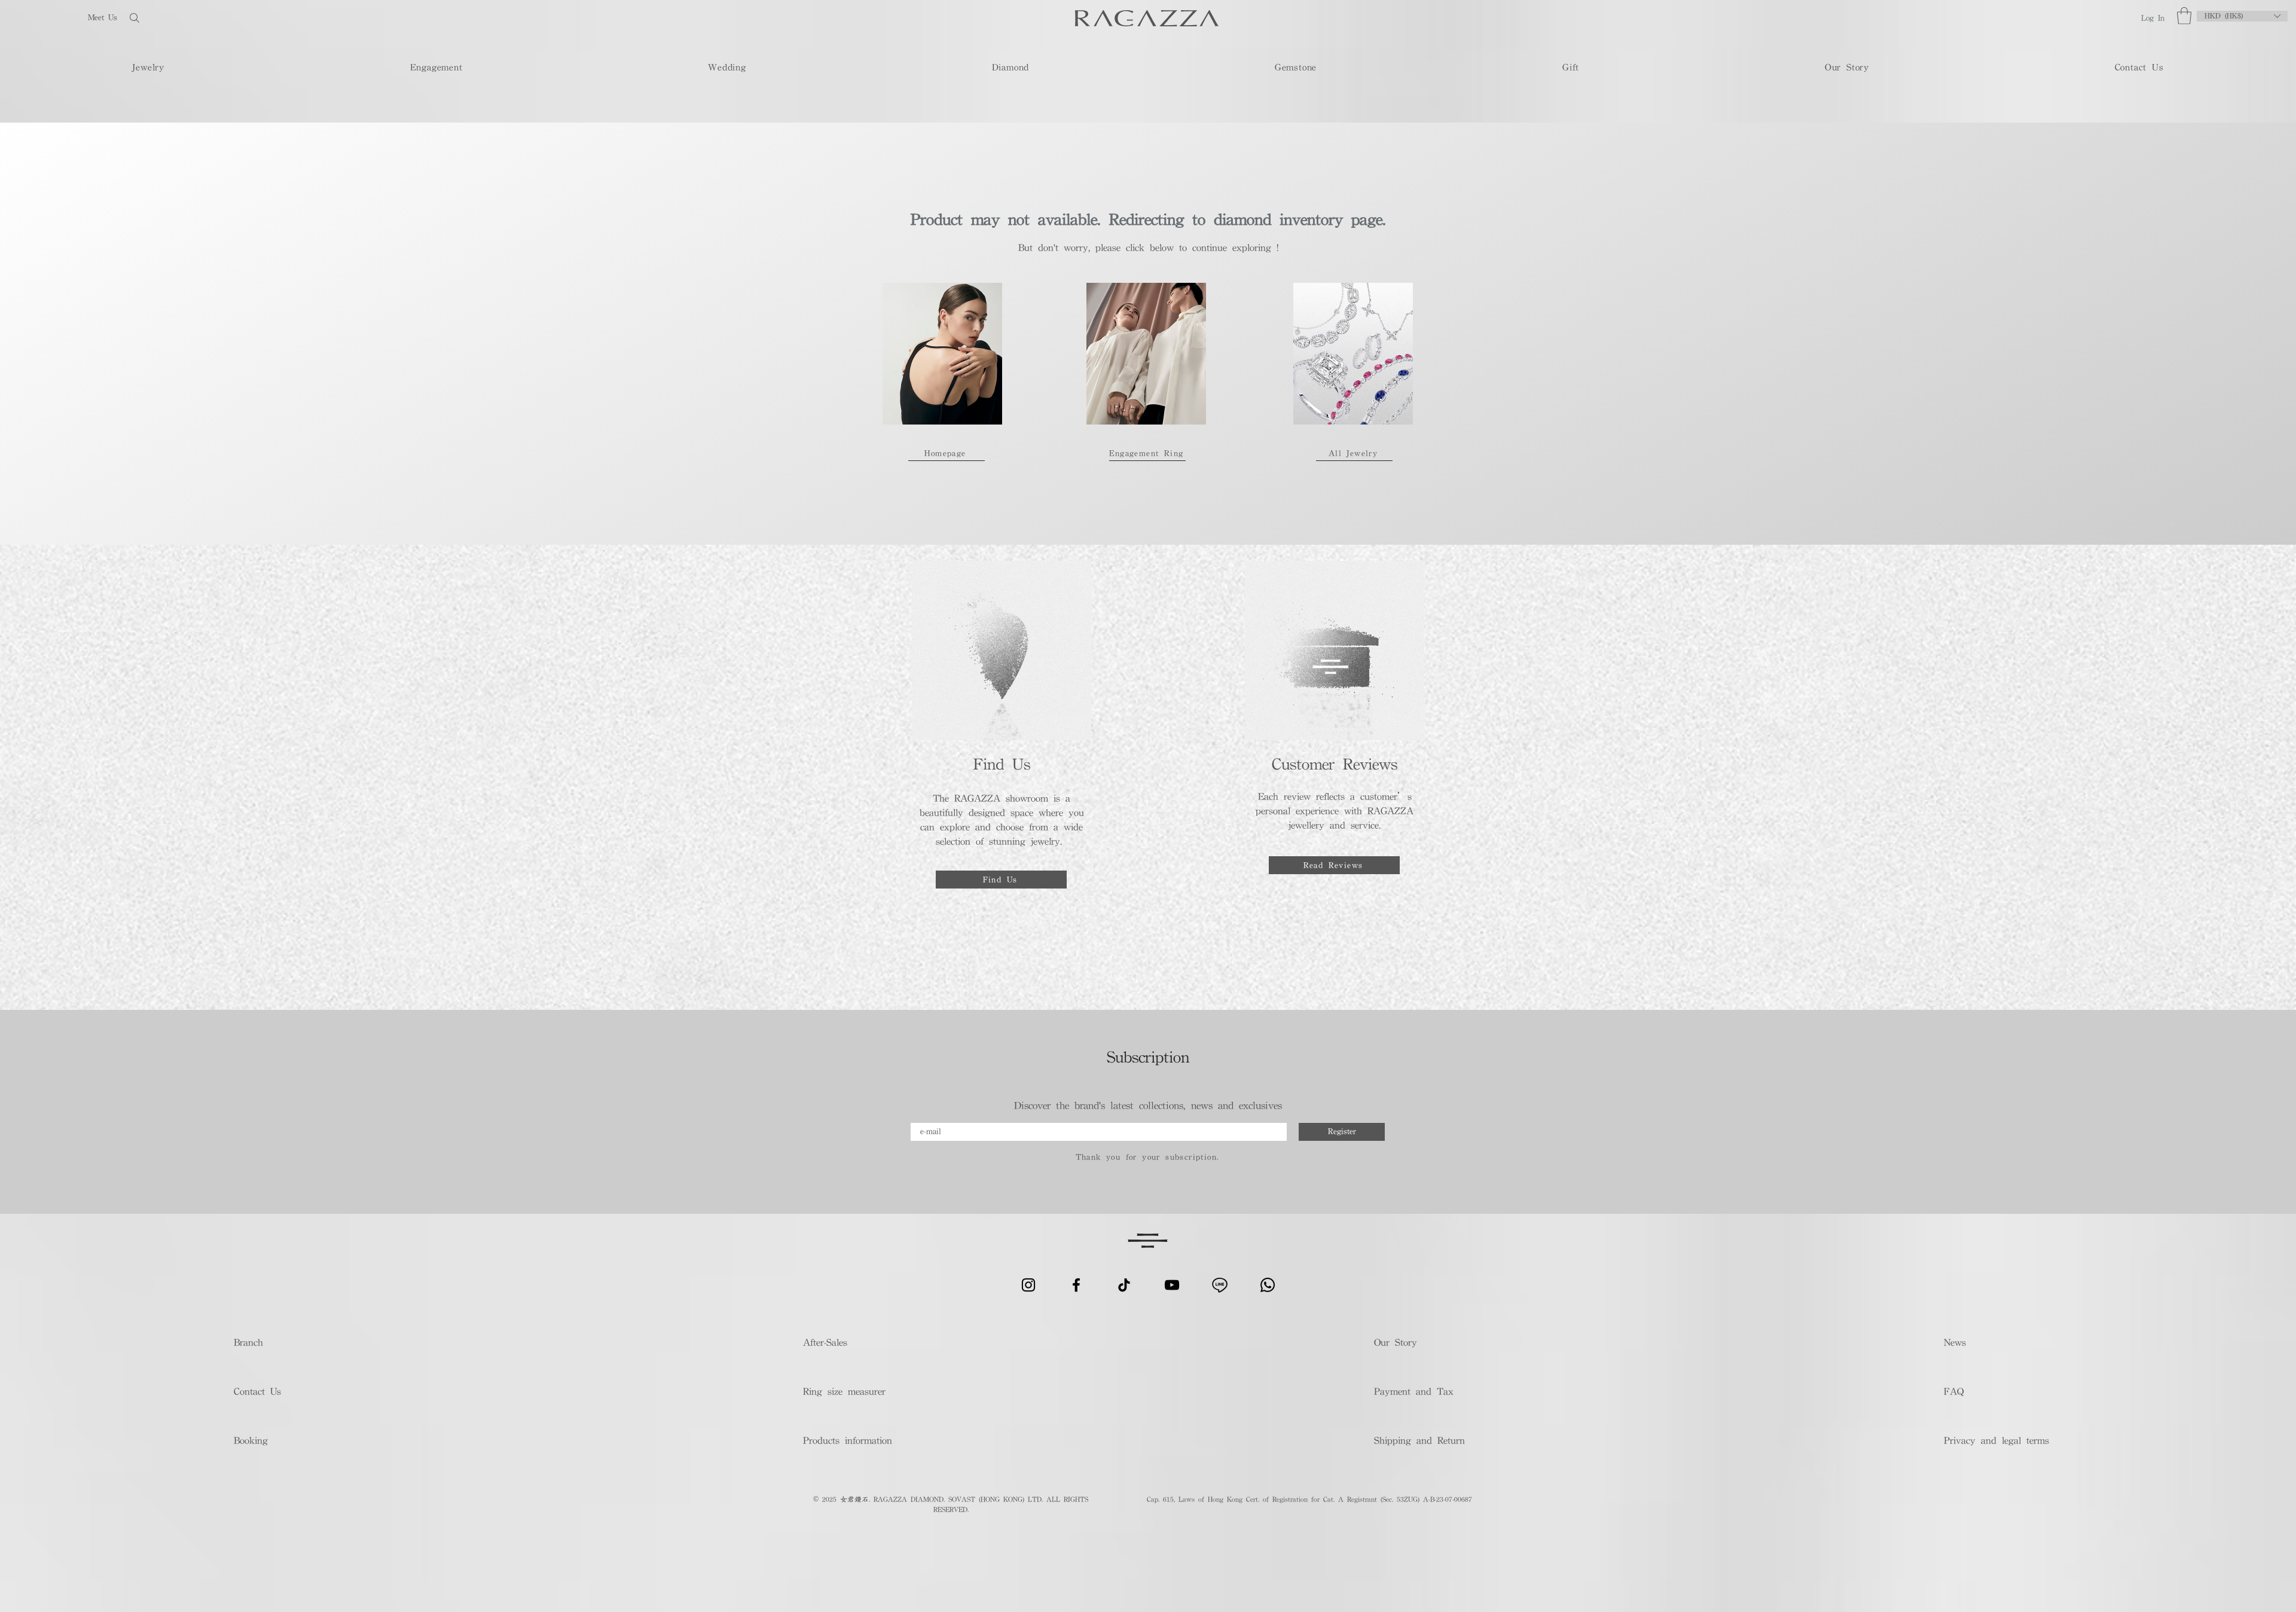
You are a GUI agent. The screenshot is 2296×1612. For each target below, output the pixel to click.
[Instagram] (1028, 1285)
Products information (848, 1440)
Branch (248, 1342)
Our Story (1396, 1342)
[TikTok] (1124, 1285)
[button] (2184, 16)
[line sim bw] (1220, 1285)
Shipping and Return (1416, 1440)
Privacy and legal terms (1996, 1440)
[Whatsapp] (1268, 1285)
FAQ (1954, 1391)
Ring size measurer (844, 1391)
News (1955, 1342)
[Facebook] (1076, 1285)
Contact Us (257, 1391)
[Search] (173, 18)
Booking (251, 1440)
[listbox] (2242, 16)
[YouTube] (1172, 1285)
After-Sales (825, 1342)
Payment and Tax (1414, 1391)
